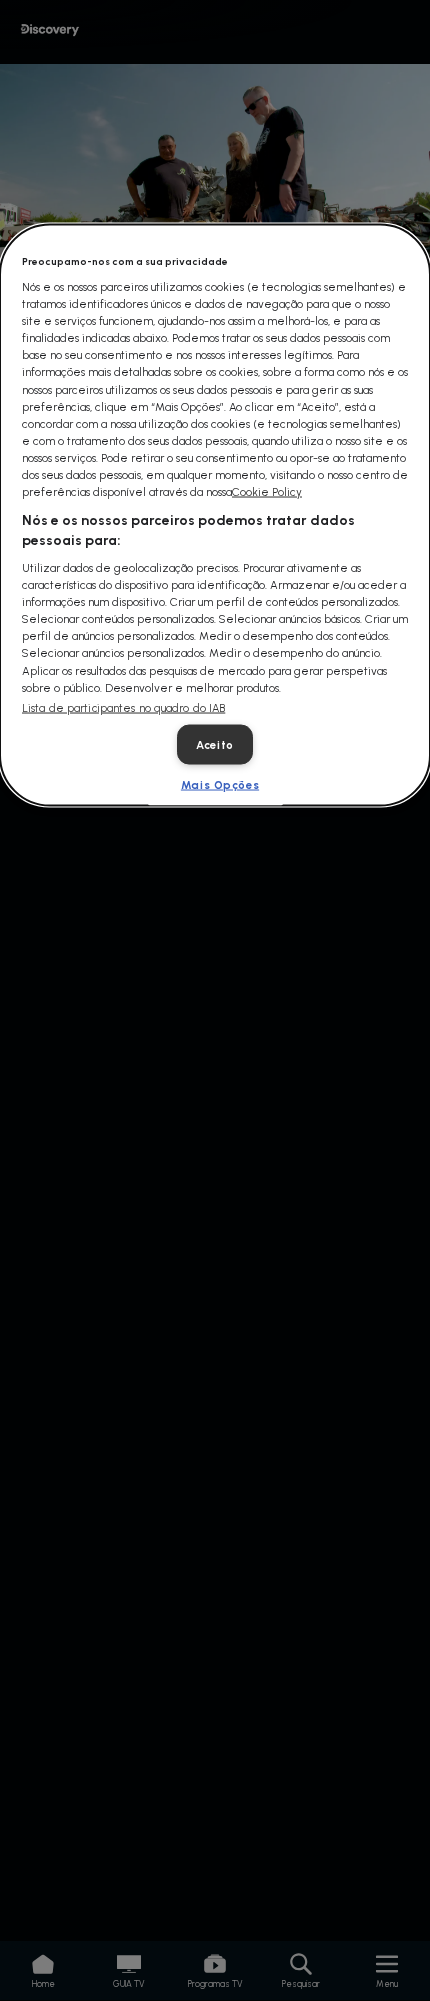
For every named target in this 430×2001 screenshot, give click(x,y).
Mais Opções (220, 784)
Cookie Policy (267, 491)
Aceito (214, 744)
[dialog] (215, 515)
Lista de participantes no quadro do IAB (123, 707)
